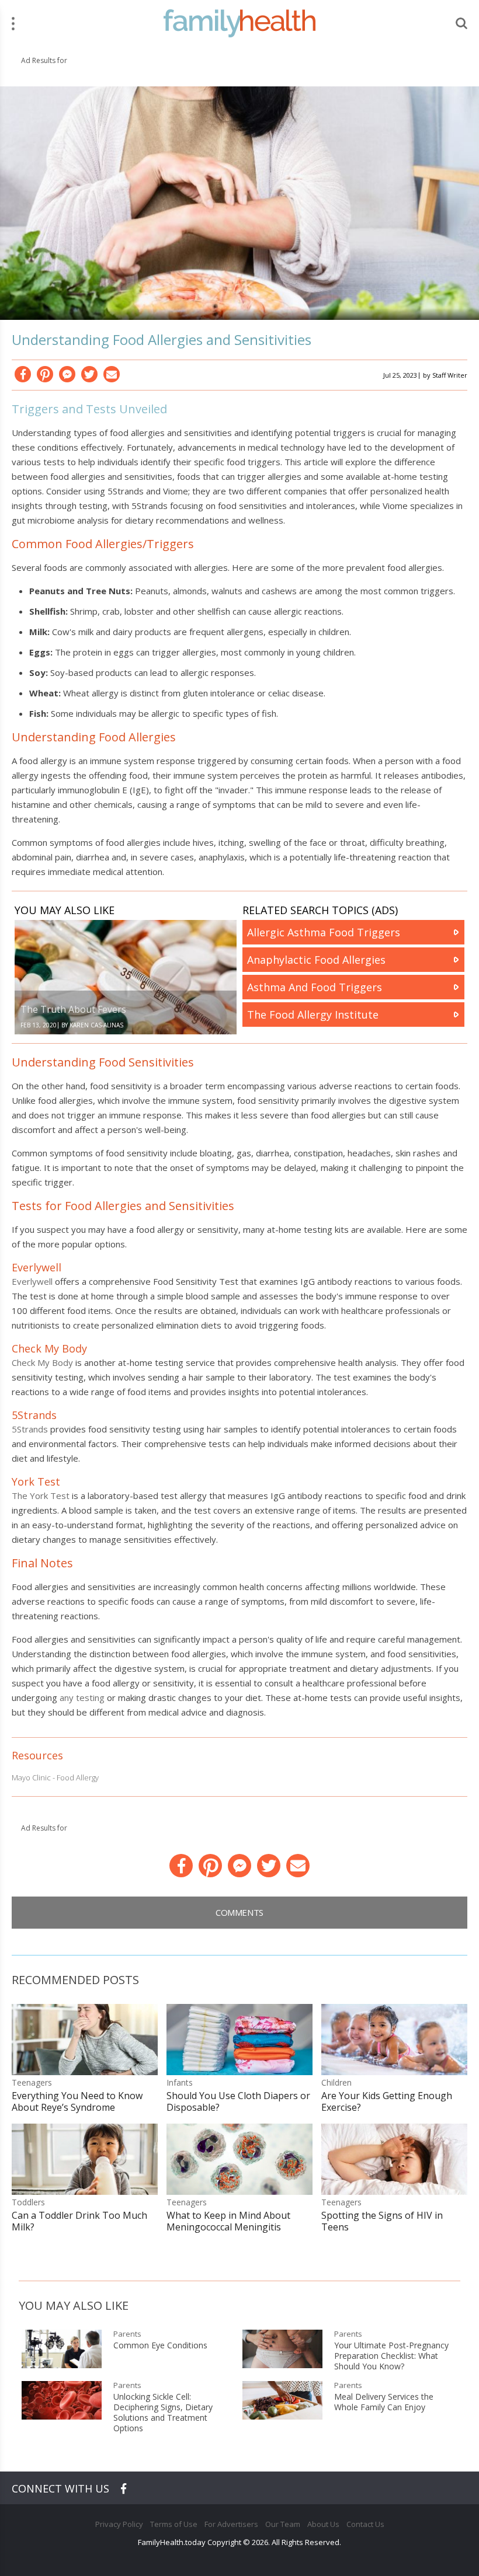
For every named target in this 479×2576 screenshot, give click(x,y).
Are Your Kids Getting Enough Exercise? (387, 2101)
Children (336, 2082)
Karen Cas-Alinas (96, 1025)
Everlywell (32, 1281)
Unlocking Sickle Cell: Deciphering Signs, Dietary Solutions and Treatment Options (163, 2413)
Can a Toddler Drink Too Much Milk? (79, 2221)
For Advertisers (231, 2524)
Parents (127, 2334)
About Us (323, 2524)
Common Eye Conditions (160, 2345)
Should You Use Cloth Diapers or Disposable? (238, 2101)
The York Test (41, 1496)
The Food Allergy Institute (313, 1015)
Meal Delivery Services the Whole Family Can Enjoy (384, 2402)
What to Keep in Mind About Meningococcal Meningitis (228, 2221)
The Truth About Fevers (73, 1009)
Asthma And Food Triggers (315, 987)
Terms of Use (174, 2524)
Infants (180, 2082)
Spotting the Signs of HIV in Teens (382, 2221)
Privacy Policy (119, 2524)
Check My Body (42, 1362)
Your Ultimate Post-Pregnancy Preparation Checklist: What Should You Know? (391, 2356)
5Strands (30, 1429)
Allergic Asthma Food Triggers (324, 932)
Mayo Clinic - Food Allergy (55, 1777)
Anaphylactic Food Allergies (316, 960)
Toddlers (28, 2202)
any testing (82, 1697)
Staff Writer (450, 375)
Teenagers (32, 2082)
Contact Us (365, 2524)
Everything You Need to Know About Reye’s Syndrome (77, 2101)
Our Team (283, 2524)
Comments (239, 1912)
